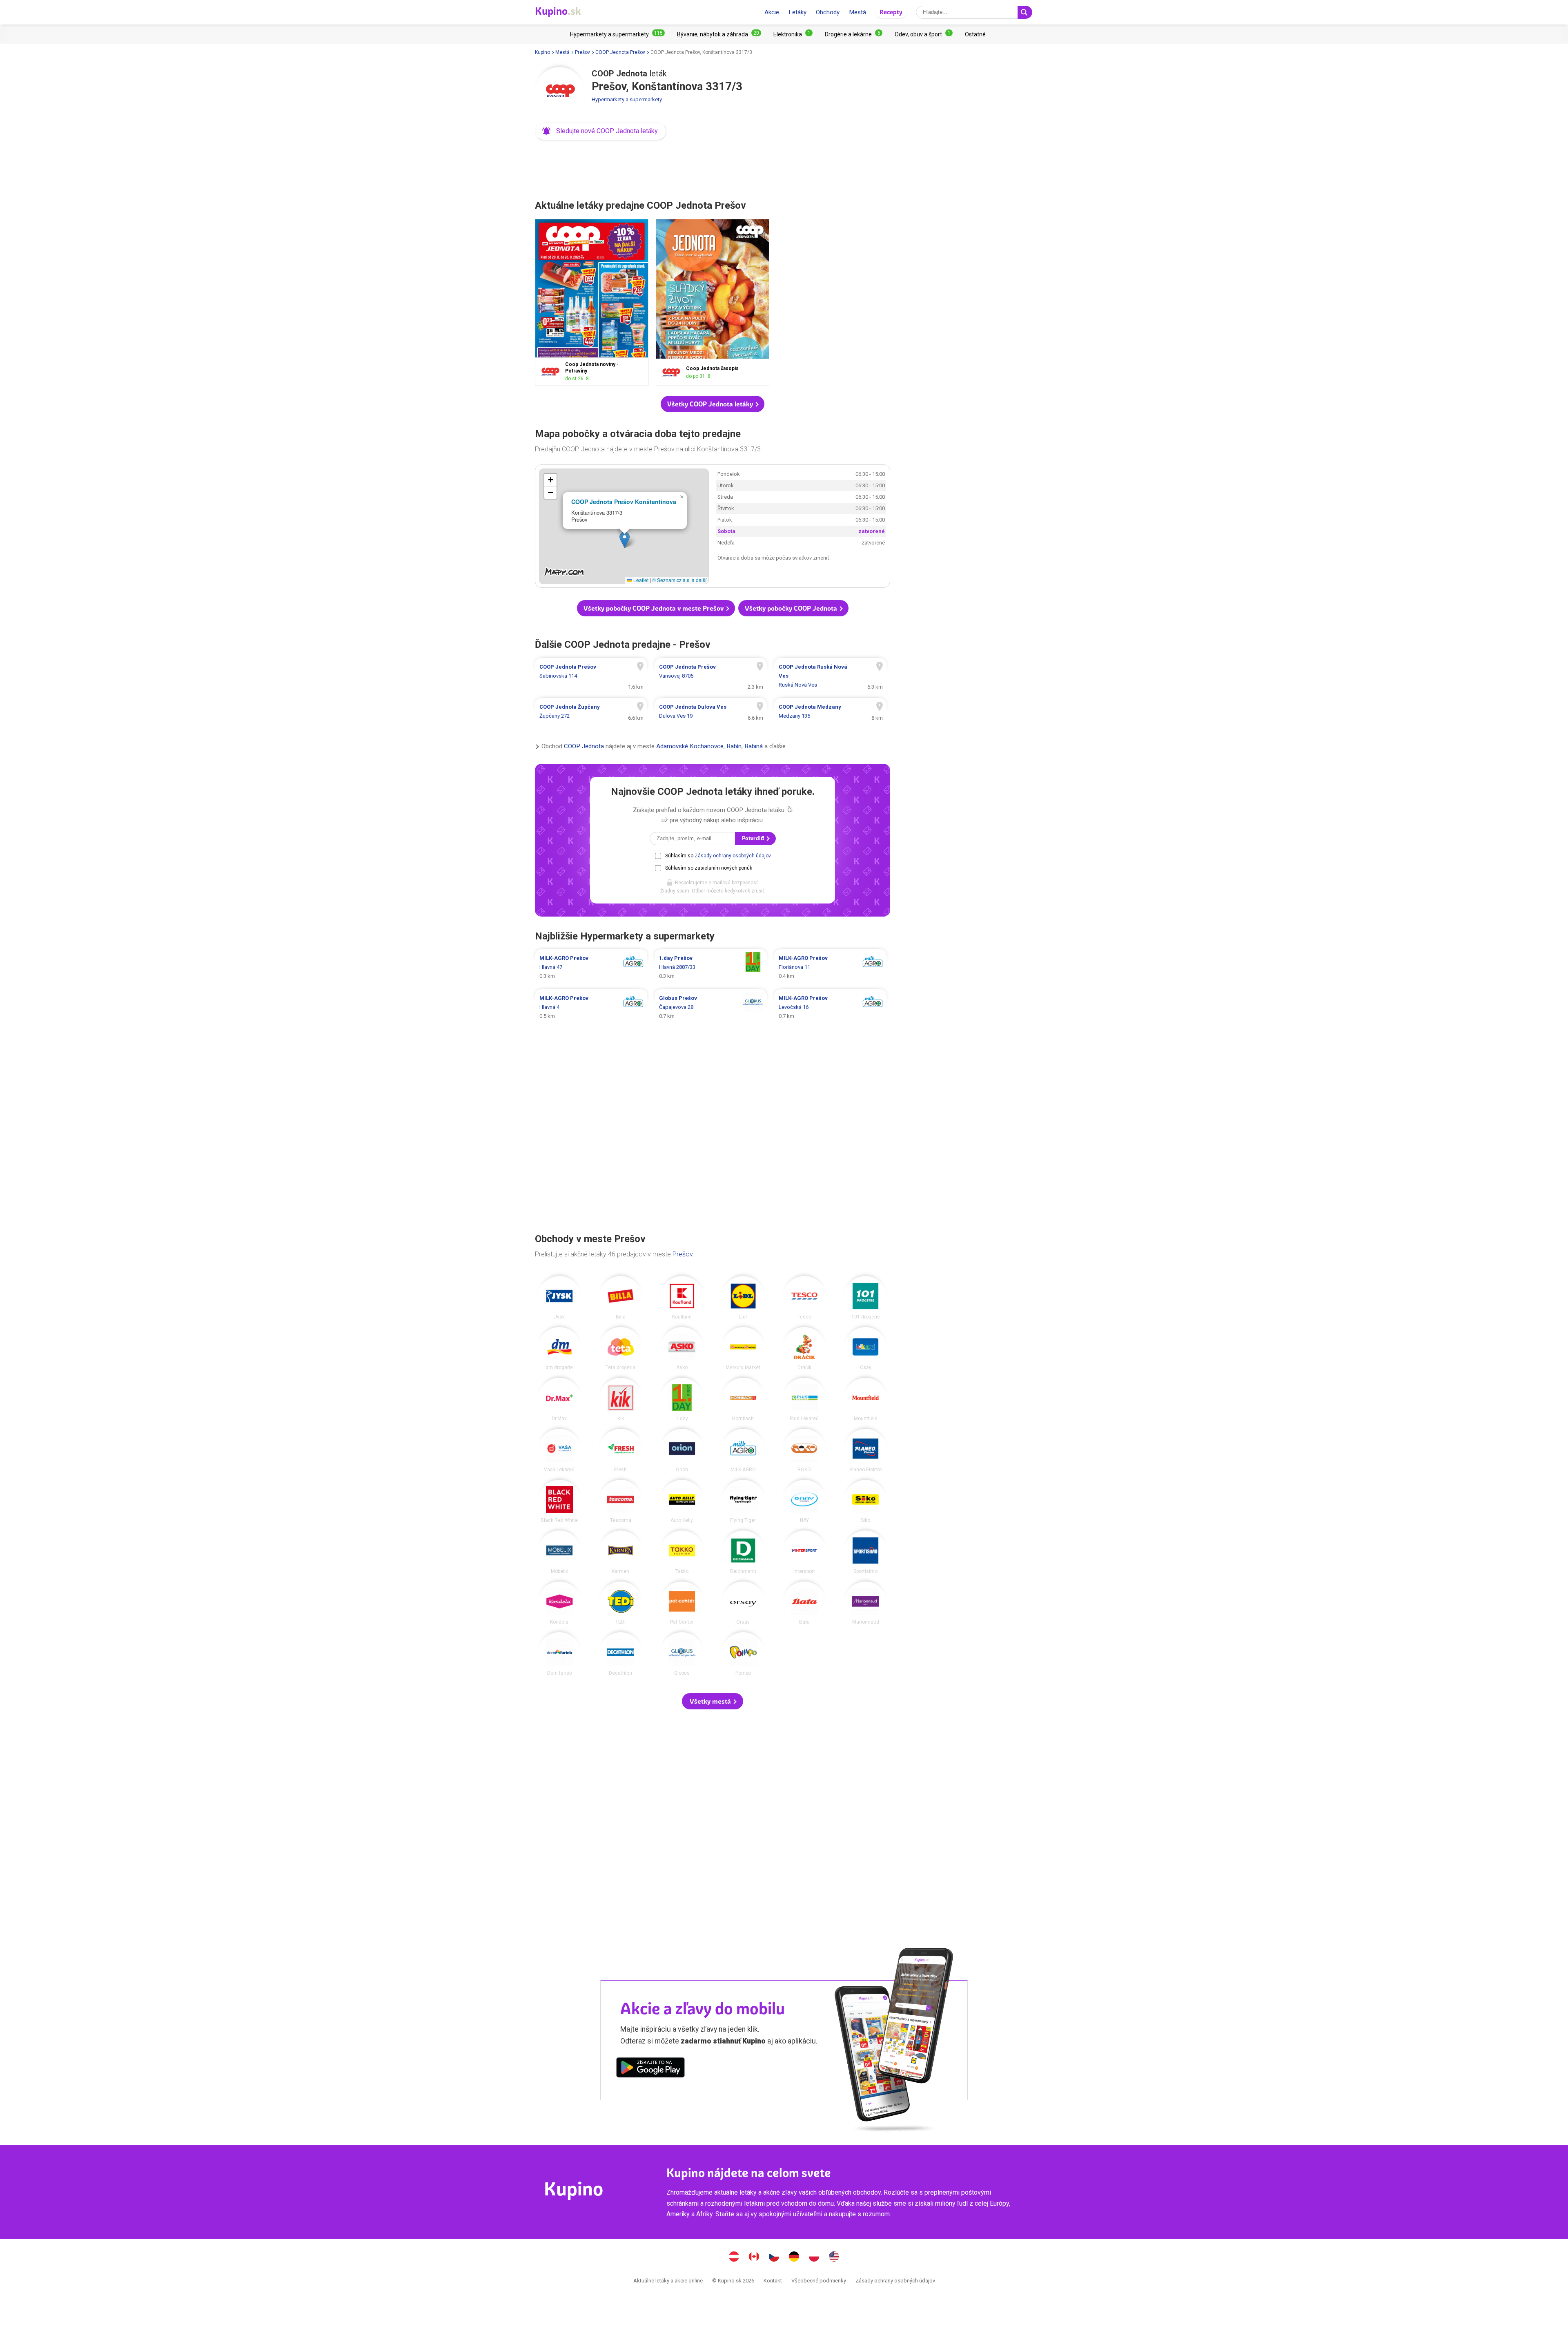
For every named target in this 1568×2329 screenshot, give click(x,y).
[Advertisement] (713, 167)
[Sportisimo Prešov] (866, 1552)
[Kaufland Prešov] (682, 1298)
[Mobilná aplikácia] (650, 2069)
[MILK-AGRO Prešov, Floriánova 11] (830, 967)
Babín (734, 746)
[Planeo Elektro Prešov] (866, 1450)
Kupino (542, 52)
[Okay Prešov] (866, 1349)
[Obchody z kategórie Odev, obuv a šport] (924, 34)
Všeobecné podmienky (819, 2281)
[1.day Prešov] (682, 1399)
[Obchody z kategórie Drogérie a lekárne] (854, 34)
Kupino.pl (814, 2258)
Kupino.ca (754, 2258)
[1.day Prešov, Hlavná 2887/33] (711, 967)
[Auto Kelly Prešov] (682, 1501)
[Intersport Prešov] (804, 1552)
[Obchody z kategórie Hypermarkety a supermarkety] (617, 34)
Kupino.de (794, 2258)
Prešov (582, 52)
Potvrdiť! (754, 838)
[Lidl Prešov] (743, 1298)
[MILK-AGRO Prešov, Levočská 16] (830, 1007)
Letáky (797, 12)
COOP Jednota (584, 746)
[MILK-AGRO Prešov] (743, 1450)
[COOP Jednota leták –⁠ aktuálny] (552, 371)
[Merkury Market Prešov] (743, 1349)
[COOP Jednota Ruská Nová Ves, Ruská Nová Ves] (830, 676)
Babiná (754, 746)
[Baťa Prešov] (804, 1603)
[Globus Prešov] (682, 1654)
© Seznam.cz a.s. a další (679, 580)
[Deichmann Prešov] (743, 1552)
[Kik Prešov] (621, 1399)
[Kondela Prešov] (559, 1603)
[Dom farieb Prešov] (559, 1654)
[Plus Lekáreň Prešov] (804, 1399)
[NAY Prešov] (804, 1501)
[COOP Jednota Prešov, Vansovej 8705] (711, 676)
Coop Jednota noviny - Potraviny (592, 302)
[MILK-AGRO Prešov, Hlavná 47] (591, 967)
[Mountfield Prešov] (866, 1399)
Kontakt (773, 2281)
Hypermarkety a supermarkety (627, 99)
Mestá (857, 12)
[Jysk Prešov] (559, 1298)
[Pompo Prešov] (743, 1654)
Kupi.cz (774, 2258)
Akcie (772, 12)
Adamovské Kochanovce (690, 746)
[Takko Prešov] (682, 1552)
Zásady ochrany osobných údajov (733, 856)
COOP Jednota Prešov (620, 52)
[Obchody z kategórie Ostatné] (975, 34)
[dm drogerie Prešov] (559, 1349)
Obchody (828, 12)
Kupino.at (734, 2258)
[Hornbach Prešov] (743, 1399)
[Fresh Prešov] (621, 1450)
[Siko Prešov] (866, 1501)
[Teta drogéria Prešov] (621, 1349)
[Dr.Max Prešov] (559, 1399)
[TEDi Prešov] (621, 1603)
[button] (601, 131)
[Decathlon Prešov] (621, 1654)
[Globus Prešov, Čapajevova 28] (711, 1007)
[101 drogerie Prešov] (866, 1298)
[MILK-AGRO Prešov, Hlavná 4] (591, 1007)
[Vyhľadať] (1025, 12)
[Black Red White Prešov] (559, 1501)
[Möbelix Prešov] (559, 1552)
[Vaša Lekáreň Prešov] (559, 1450)
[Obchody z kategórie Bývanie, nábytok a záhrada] (719, 34)
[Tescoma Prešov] (621, 1501)
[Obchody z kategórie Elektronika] (793, 34)
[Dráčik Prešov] (804, 1349)
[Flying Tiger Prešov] (743, 1501)
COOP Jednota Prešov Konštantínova (624, 502)
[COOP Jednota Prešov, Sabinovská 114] (591, 676)
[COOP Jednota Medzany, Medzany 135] (830, 712)
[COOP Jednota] (559, 91)
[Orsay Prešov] (743, 1603)
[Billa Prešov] (621, 1298)
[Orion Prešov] (682, 1450)
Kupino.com (834, 2258)
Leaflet (640, 580)
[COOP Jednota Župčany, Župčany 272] (591, 712)
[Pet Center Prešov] (682, 1603)
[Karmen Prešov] (621, 1552)
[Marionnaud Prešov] (866, 1603)
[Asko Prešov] (682, 1349)
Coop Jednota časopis (713, 302)
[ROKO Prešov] (804, 1450)
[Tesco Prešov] (804, 1298)
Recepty (891, 12)
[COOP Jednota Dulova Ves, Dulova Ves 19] (711, 712)
